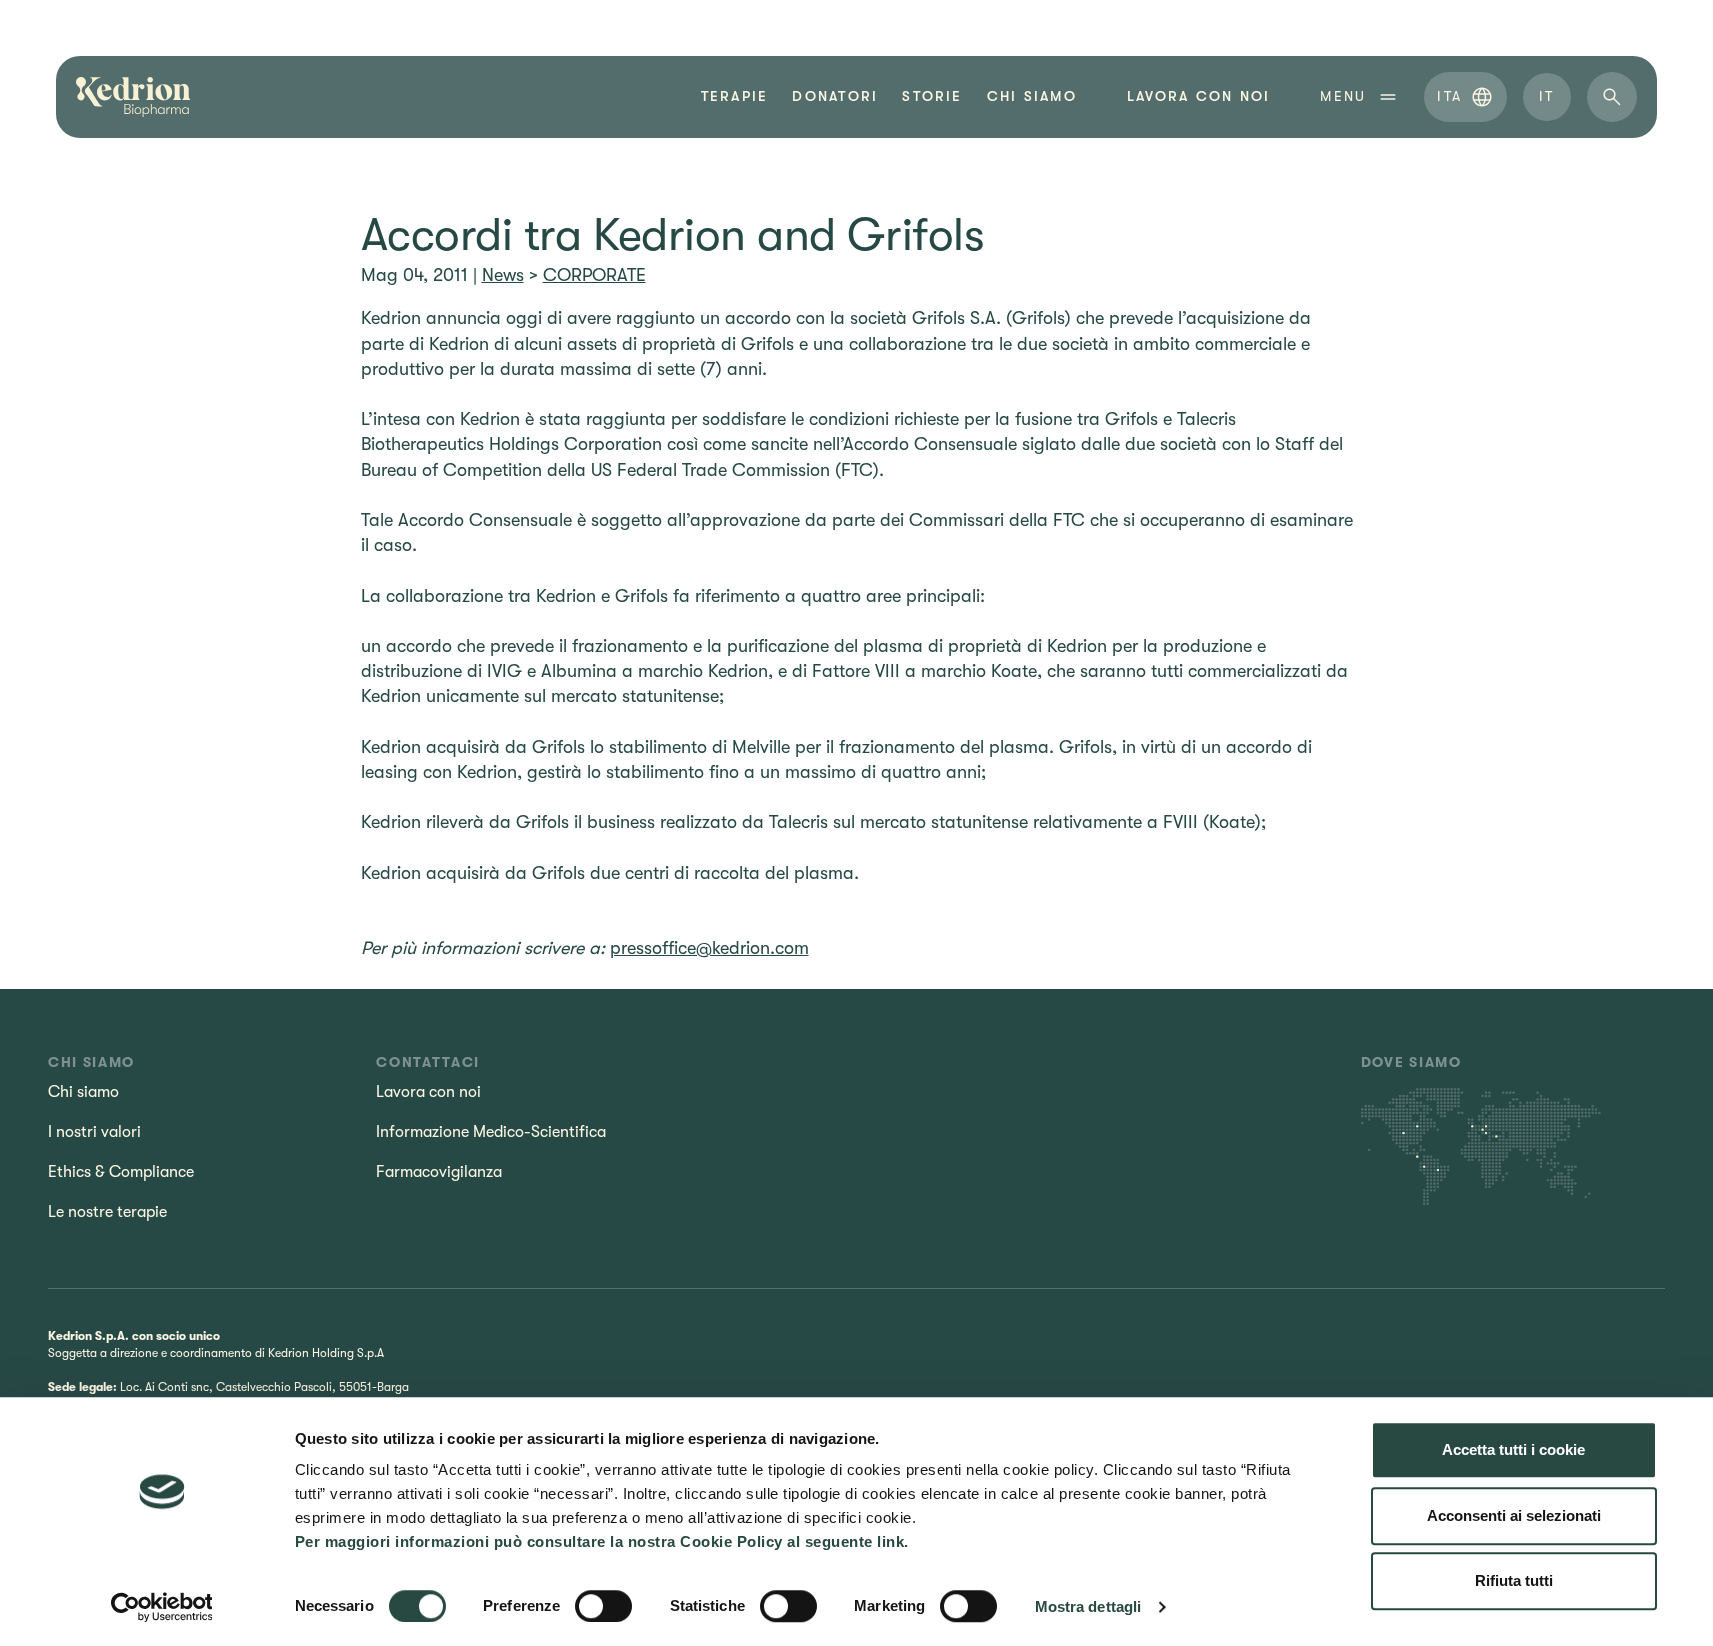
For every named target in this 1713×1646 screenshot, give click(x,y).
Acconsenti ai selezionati (1514, 1515)
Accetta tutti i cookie (1513, 1449)
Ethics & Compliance (121, 1172)
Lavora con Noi (1198, 96)
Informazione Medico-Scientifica (491, 1132)
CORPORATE (594, 275)
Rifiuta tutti (1514, 1580)
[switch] (603, 1606)
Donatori (835, 96)
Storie (932, 96)
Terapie (735, 96)
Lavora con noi (428, 1092)
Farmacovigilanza (439, 1172)
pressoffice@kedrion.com (709, 948)
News (503, 275)
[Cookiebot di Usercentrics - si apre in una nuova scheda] (161, 1607)
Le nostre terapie (107, 1212)
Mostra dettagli (1088, 1606)
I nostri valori (94, 1132)
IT (1546, 96)
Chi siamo (1032, 96)
